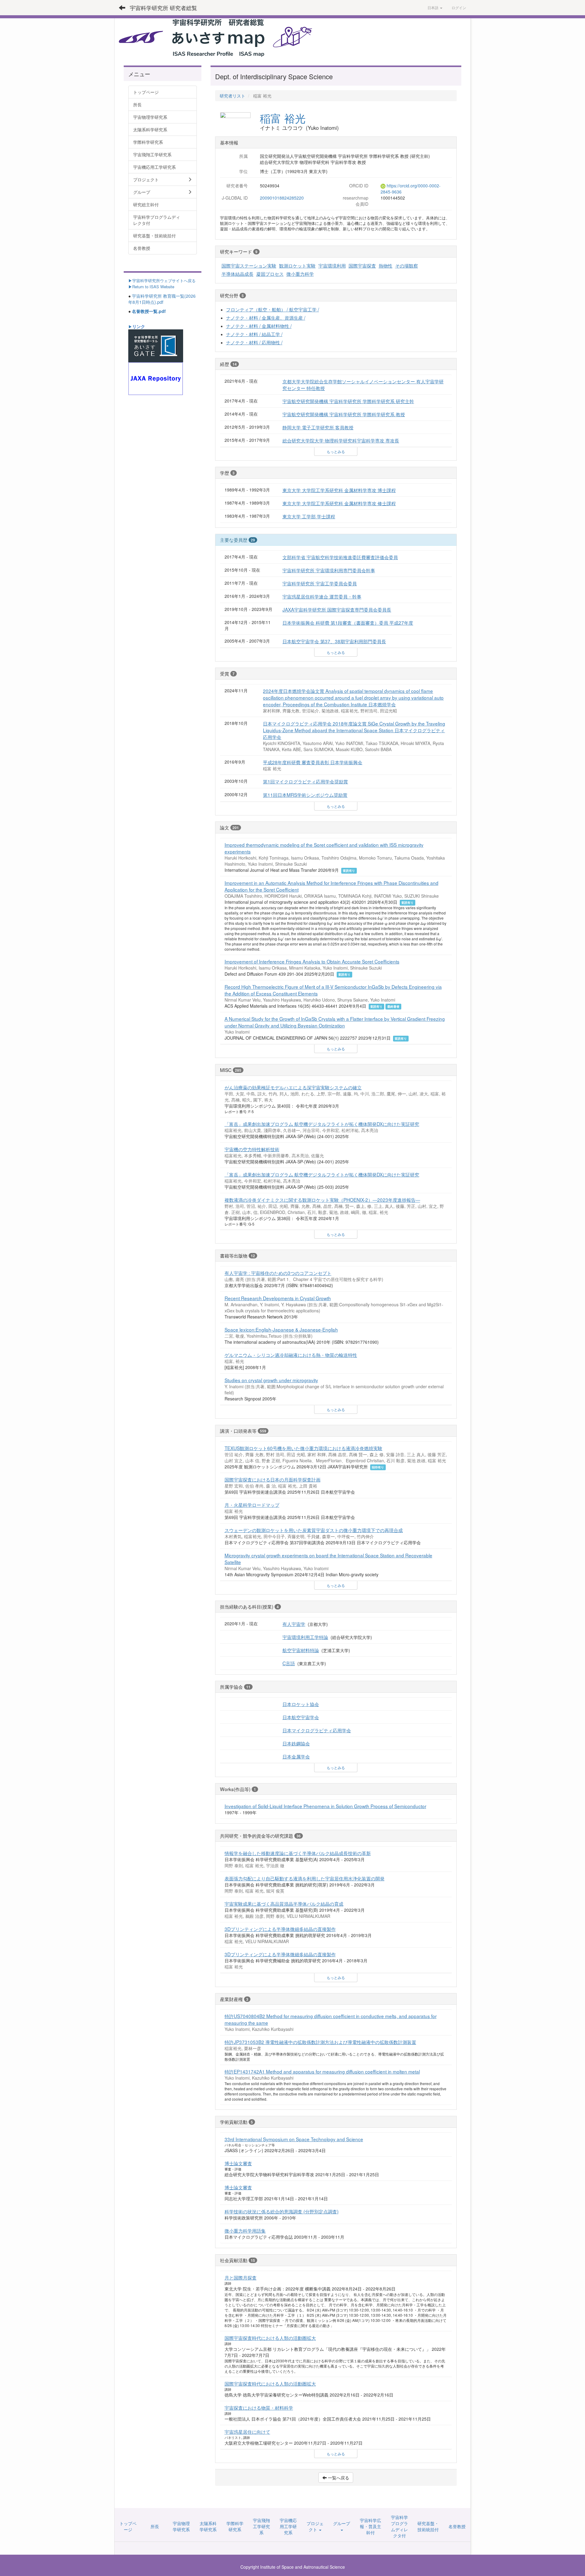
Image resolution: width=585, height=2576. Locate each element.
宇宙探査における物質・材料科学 (259, 2407)
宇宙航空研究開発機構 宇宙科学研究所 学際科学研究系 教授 (344, 414)
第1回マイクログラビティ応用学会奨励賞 (305, 781)
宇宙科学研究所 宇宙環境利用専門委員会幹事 (329, 570)
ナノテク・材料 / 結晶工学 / (254, 334)
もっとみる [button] (336, 451)
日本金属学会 (296, 1756)
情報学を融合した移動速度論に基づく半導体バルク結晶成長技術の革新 (298, 1853)
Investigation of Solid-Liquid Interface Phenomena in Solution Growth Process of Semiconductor (325, 1806)
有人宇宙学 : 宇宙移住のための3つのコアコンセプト (278, 1273)
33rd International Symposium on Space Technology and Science (294, 2139)
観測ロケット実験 (297, 265)
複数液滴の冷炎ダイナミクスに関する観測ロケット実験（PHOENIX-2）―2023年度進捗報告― (322, 1200)
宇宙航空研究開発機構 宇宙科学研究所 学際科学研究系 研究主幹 (348, 401)
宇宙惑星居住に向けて (247, 2432)
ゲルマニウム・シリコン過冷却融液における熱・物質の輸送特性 (291, 1355)
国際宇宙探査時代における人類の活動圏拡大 (270, 2338)
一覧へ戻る (338, 2478)
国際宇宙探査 (362, 265)
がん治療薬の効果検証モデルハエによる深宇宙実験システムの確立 (293, 1087)
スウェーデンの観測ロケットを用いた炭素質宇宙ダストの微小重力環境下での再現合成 (314, 1530)
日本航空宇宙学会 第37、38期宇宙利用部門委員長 (334, 641)
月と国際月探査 (241, 2277)
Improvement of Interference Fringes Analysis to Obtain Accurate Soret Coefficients (312, 961)
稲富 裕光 (283, 118)
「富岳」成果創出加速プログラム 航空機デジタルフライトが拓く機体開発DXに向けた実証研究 (322, 1124)
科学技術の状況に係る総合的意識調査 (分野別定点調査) (282, 2211)
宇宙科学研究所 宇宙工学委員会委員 (320, 583)
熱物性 (386, 265)
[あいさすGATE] (156, 345)
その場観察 (407, 265)
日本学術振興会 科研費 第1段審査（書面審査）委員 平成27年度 (348, 623)
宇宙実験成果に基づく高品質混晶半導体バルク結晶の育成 (284, 1904)
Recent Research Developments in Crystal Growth (278, 1298)
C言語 (289, 1663)
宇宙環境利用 (332, 265)
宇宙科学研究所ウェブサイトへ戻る (164, 280)
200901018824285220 (282, 198)
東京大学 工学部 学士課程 (309, 516)
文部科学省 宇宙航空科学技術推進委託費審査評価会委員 (340, 557)
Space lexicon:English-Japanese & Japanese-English (281, 1329)
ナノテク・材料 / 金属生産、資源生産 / (266, 318)
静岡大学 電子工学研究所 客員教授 (318, 427)
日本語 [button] (433, 7)
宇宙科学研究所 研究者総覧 (163, 8)
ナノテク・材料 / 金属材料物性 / (259, 326)
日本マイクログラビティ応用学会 (317, 1730)
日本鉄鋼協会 (296, 1743)
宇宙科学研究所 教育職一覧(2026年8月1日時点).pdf (162, 299)
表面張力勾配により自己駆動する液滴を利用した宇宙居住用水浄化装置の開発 (305, 1878)
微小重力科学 (300, 274)
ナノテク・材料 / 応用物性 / (254, 342)
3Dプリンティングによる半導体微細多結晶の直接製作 (280, 1929)
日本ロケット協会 (301, 1704)
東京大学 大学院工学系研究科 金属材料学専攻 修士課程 (339, 503)
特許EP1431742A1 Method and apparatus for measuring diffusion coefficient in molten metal (322, 2071)
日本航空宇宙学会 (301, 1717)
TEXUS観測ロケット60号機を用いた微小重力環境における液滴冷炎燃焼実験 (303, 1448)
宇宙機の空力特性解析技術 (252, 1149)
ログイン (459, 7)
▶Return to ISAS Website (151, 287)
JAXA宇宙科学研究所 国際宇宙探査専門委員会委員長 (337, 609)
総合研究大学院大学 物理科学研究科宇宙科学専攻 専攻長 (341, 440)
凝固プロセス (270, 274)
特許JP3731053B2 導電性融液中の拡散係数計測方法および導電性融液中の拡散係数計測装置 (320, 2042)
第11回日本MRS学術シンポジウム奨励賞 (305, 795)
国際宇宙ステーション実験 (249, 265)
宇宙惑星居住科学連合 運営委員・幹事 (322, 596)
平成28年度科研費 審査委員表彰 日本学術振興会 (313, 762)
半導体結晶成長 (238, 274)
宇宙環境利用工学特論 (305, 1637)
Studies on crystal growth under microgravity (271, 1380)
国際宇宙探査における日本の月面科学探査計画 (273, 1479)
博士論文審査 (238, 2163)
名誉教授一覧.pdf (149, 311)
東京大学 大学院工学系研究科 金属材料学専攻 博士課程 (339, 490)
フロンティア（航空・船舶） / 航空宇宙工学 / (273, 309)
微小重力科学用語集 (245, 2230)
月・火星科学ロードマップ (252, 1505)
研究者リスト (232, 96)
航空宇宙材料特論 (301, 1650)
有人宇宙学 (294, 1624)
